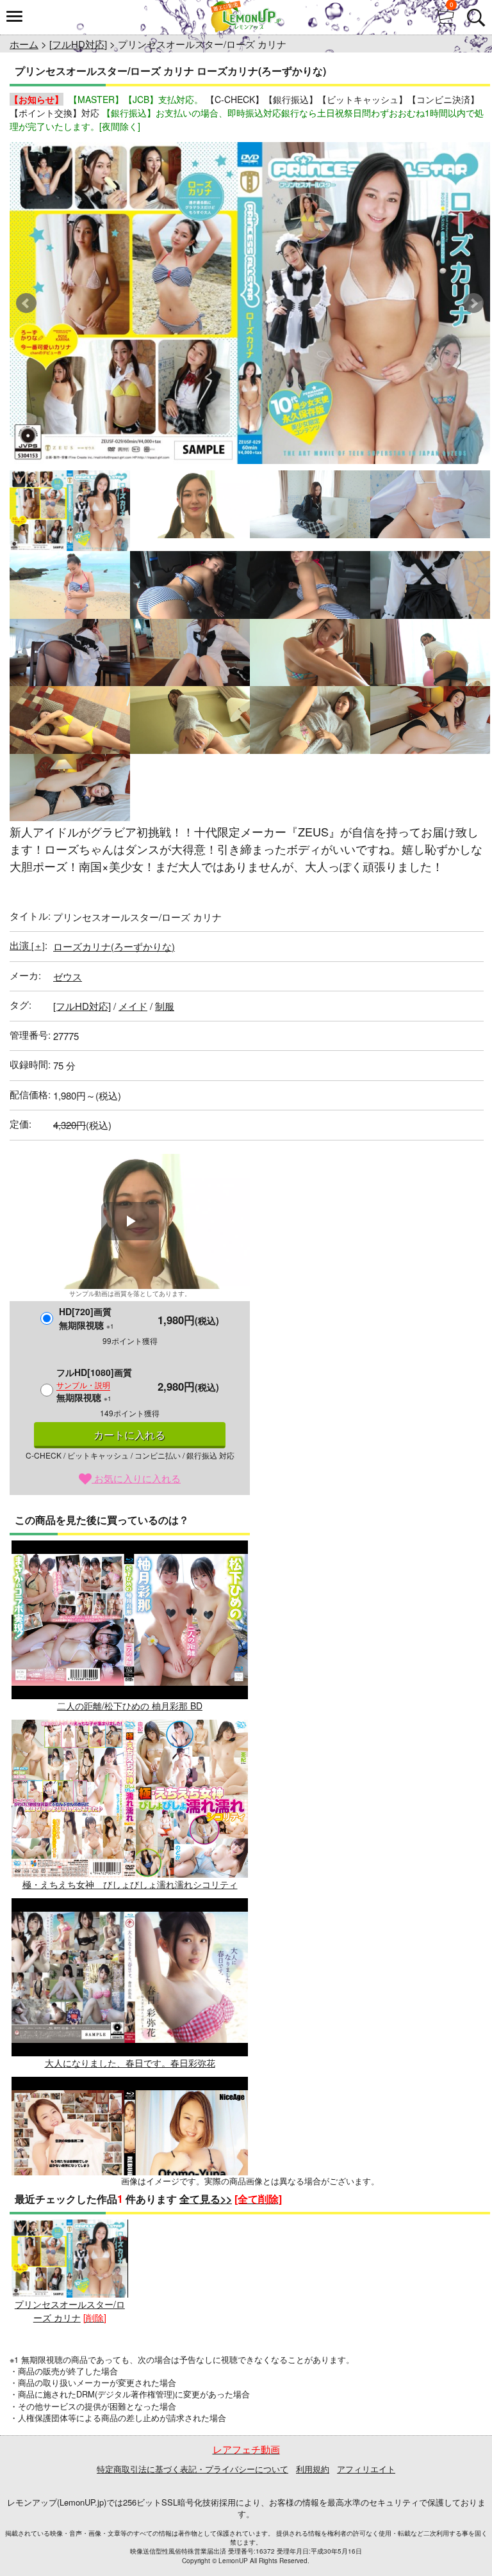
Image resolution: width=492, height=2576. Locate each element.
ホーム (24, 44)
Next (473, 303)
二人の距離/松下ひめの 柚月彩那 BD (130, 1705)
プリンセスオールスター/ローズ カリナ (70, 2311)
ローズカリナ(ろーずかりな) (114, 946)
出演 (27, 945)
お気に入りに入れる (136, 1478)
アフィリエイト (366, 2469)
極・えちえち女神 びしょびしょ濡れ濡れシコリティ (130, 1884)
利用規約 (313, 2469)
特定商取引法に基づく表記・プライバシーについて (193, 2469)
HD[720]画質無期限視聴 (86, 1318)
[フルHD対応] (78, 44)
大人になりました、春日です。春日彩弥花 (130, 2063)
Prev (26, 303)
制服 (165, 1006)
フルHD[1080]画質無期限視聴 (94, 1385)
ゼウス (68, 976)
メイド (133, 1006)
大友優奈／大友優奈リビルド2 (130, 2242)
